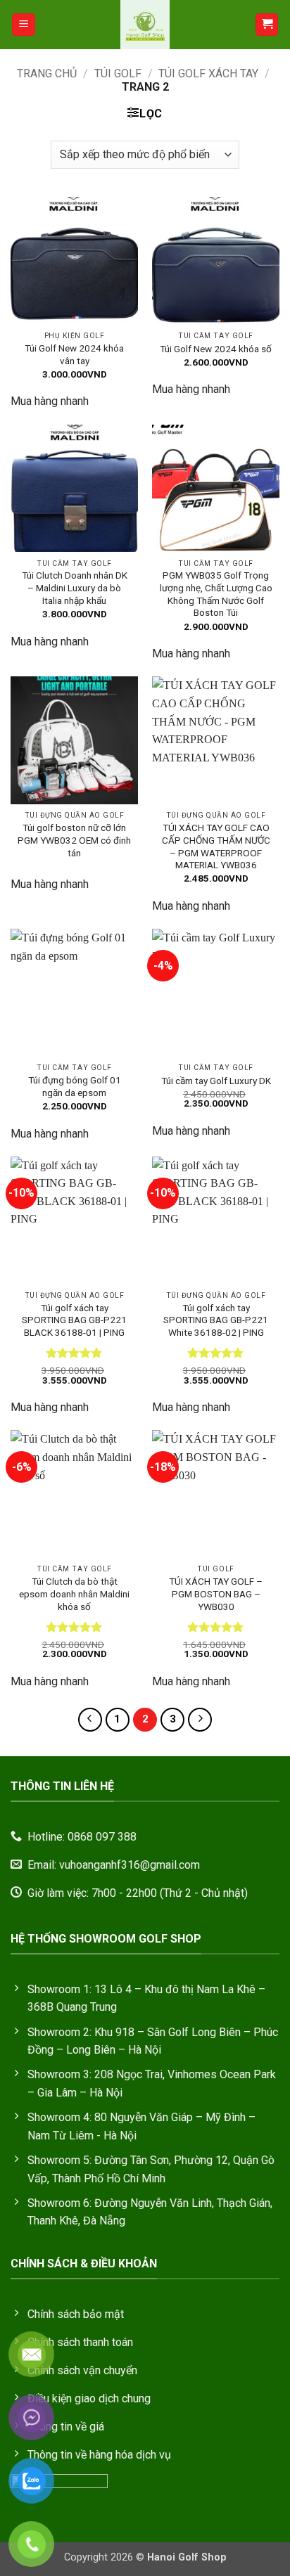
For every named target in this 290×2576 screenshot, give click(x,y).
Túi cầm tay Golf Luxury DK (216, 1081)
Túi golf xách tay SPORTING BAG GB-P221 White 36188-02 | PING (216, 1320)
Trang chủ (47, 73)
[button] (24, 25)
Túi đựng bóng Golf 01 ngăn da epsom (75, 1086)
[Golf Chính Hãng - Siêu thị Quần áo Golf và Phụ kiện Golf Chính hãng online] (145, 25)
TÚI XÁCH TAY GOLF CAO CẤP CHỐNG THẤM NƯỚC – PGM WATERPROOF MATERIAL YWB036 (216, 846)
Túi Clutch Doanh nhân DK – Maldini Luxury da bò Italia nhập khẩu (75, 587)
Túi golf (118, 73)
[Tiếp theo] (200, 1720)
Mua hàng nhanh (50, 401)
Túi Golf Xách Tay (208, 73)
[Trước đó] (90, 1720)
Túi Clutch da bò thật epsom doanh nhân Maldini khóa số (74, 1593)
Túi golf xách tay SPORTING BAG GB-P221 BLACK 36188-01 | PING (74, 1320)
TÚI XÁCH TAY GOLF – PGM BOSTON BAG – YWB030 (216, 1593)
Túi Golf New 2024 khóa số (216, 349)
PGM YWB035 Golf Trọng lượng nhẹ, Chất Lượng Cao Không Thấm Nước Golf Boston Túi (216, 594)
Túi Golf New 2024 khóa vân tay (74, 354)
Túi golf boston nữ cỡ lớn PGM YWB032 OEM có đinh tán (74, 840)
